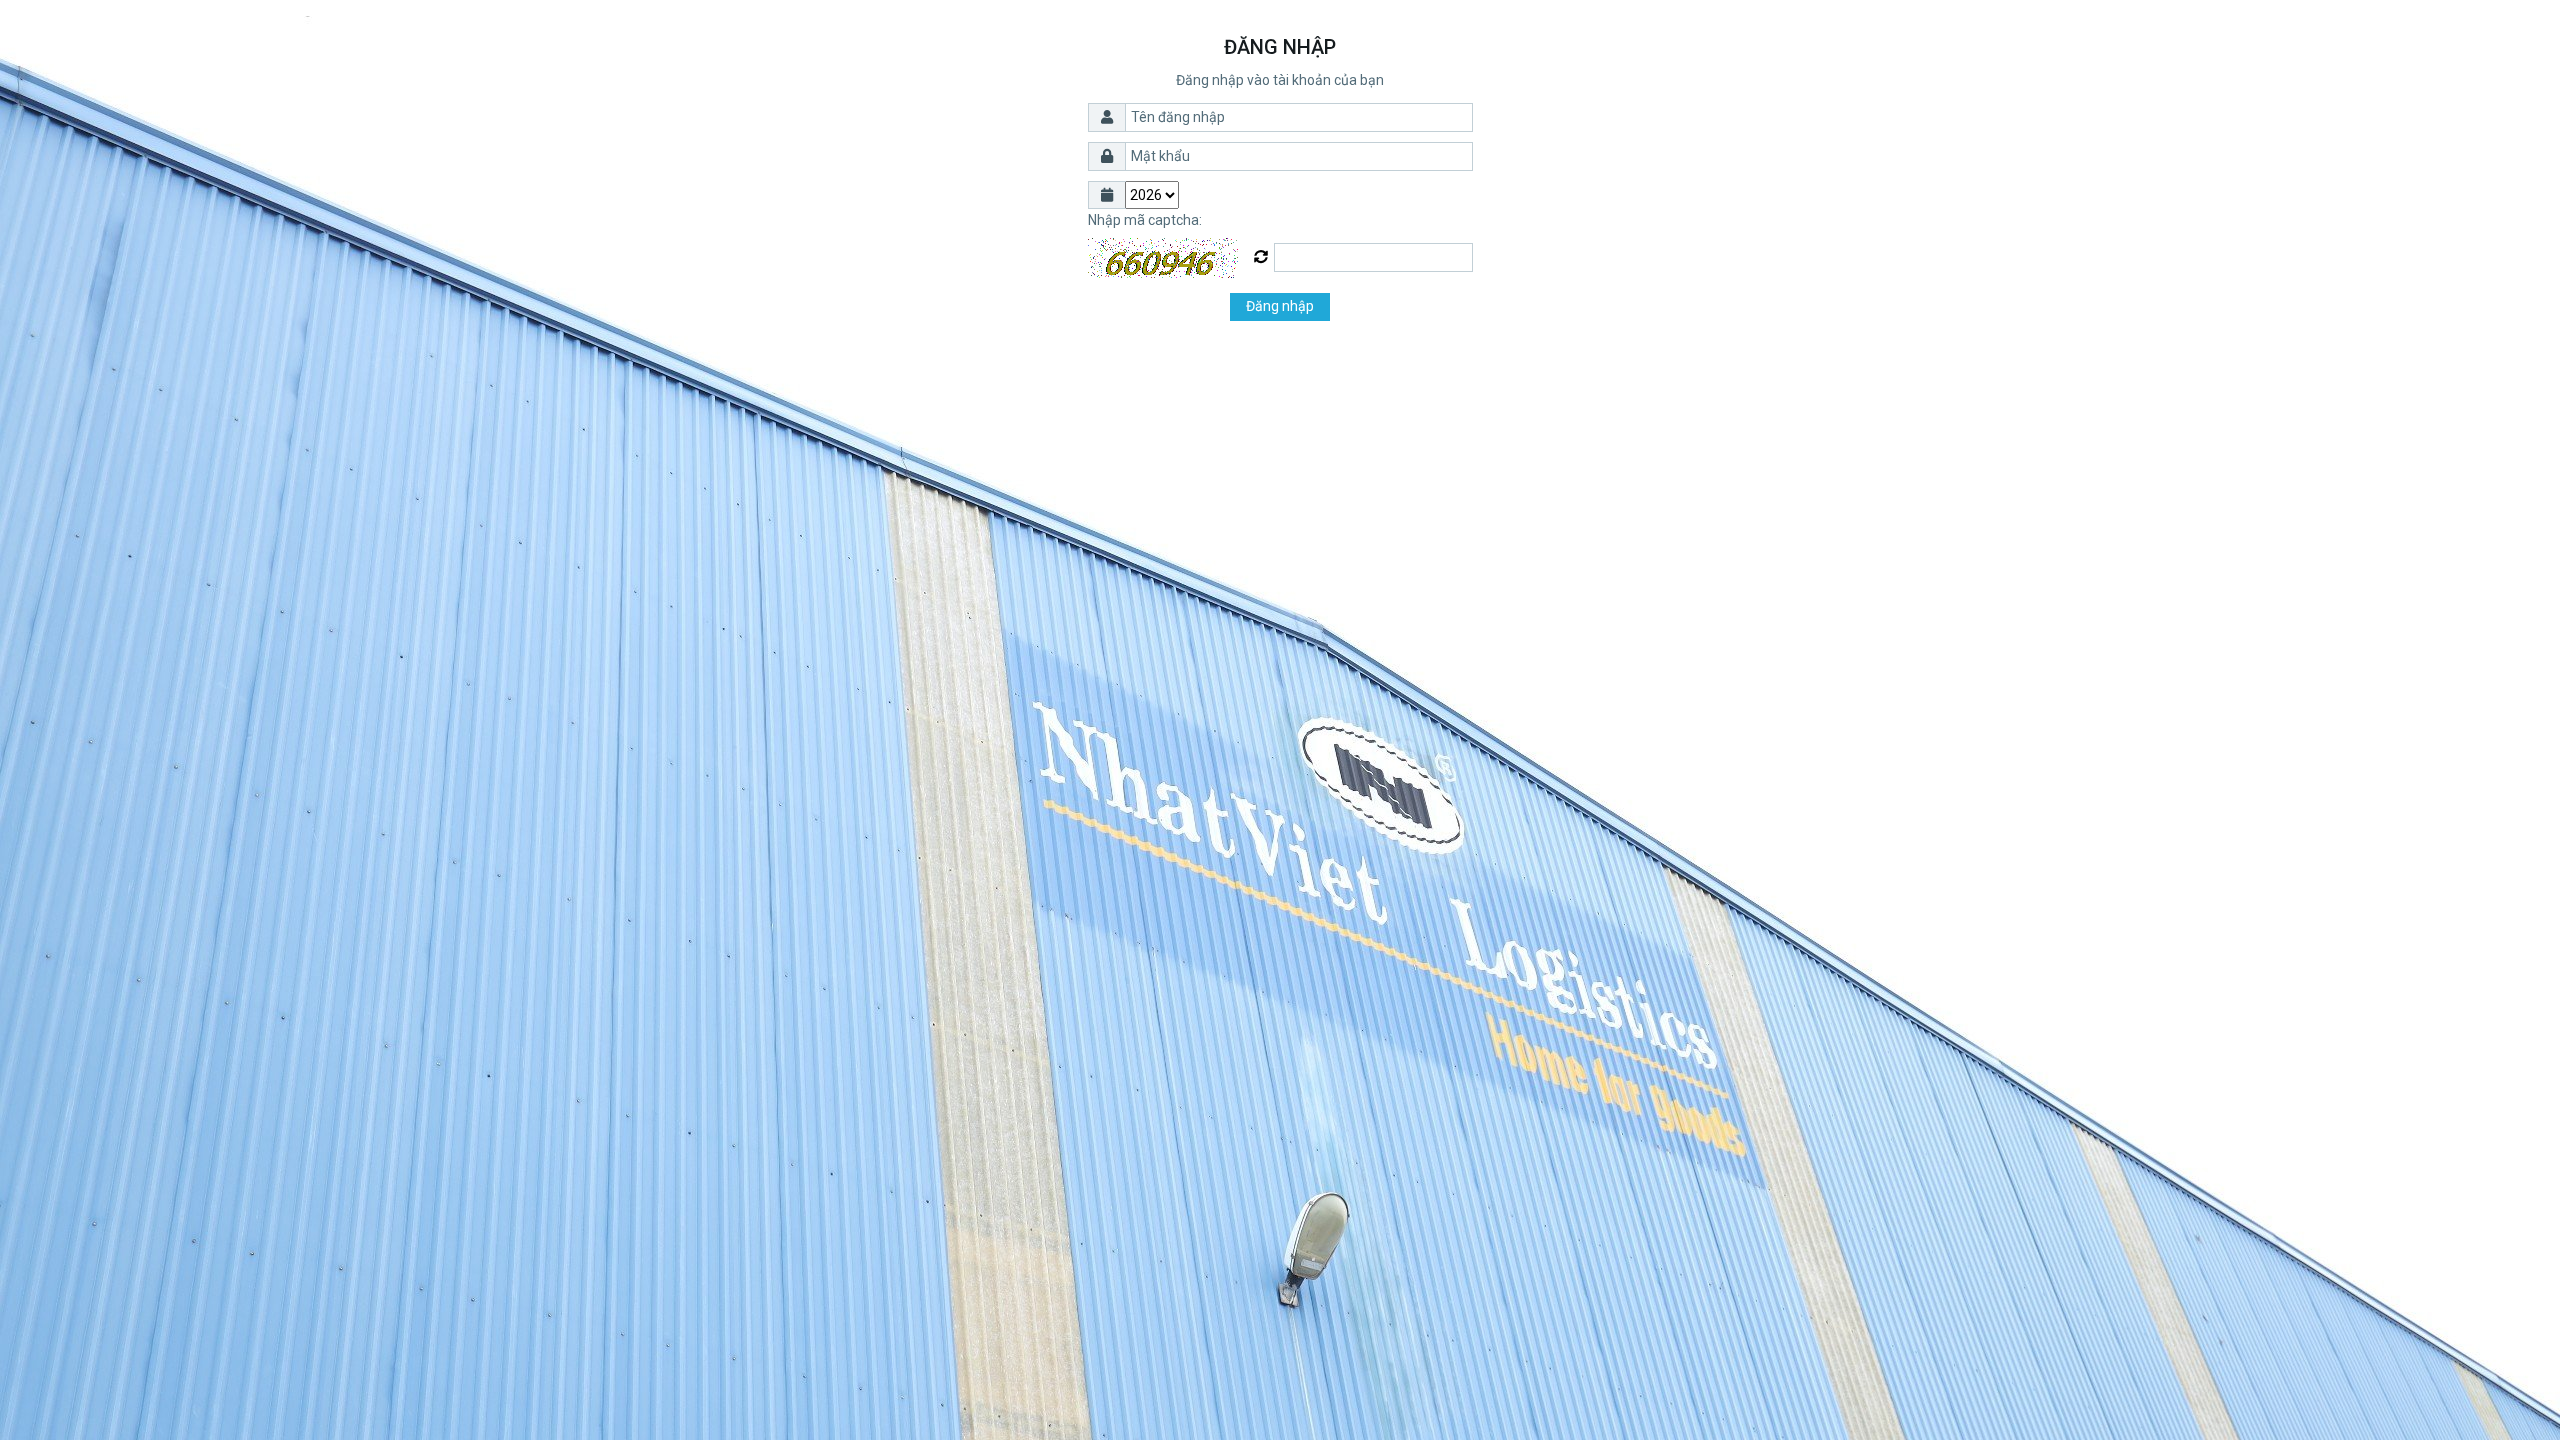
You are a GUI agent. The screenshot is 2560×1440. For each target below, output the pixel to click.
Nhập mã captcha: (1145, 220)
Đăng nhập (1280, 306)
